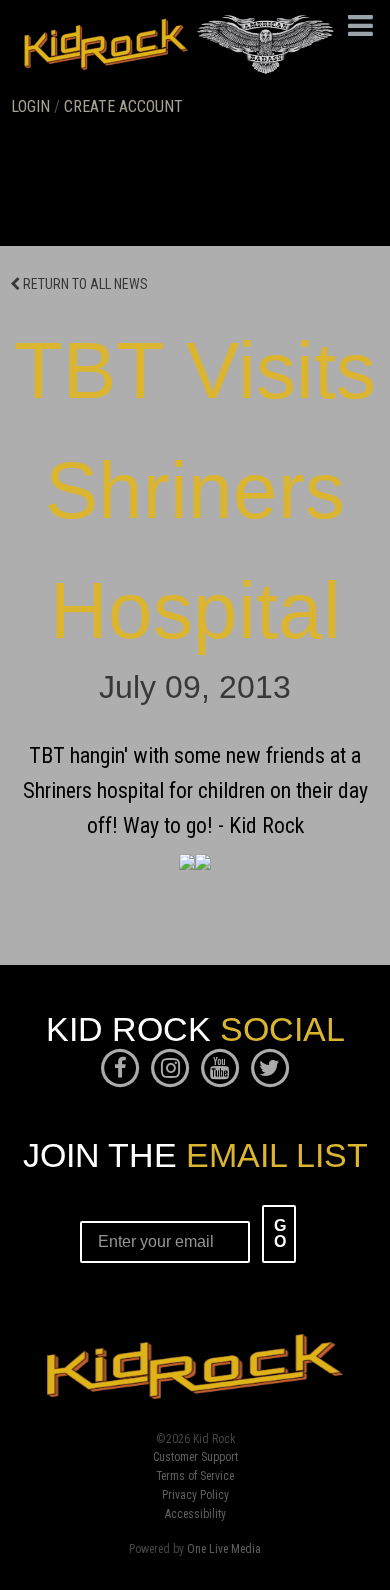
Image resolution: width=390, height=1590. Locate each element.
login (30, 106)
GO (280, 1233)
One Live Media (224, 1549)
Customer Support (195, 1458)
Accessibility (195, 1515)
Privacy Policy (195, 1496)
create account (123, 106)
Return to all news (84, 284)
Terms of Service (195, 1477)
